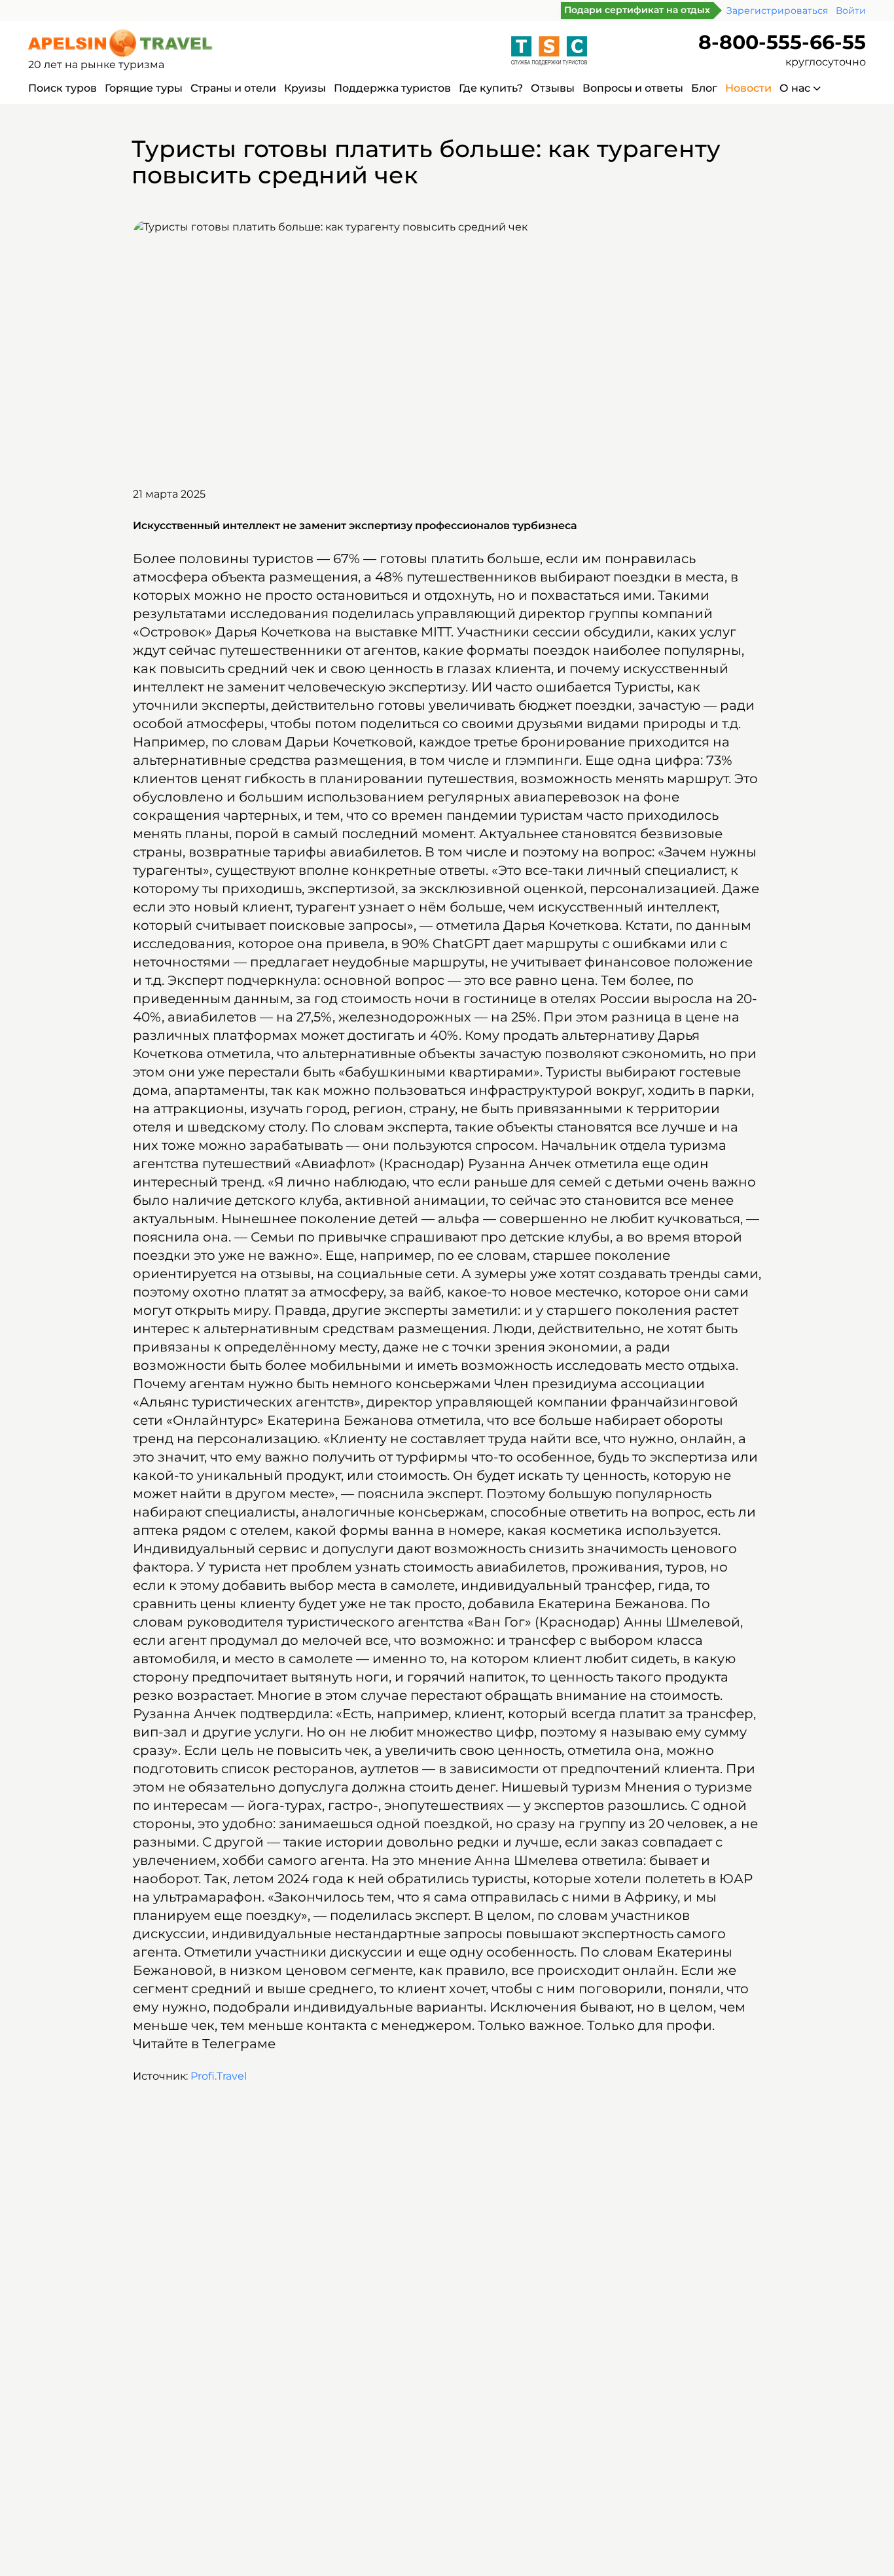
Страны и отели (233, 88)
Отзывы (553, 88)
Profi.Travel (219, 2076)
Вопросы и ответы (633, 88)
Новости (748, 88)
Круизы (305, 88)
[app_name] (122, 43)
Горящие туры (144, 88)
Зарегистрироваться (777, 10)
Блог (704, 88)
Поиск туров (63, 88)
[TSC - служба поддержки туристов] (549, 51)
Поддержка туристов (392, 88)
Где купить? (491, 88)
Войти (851, 10)
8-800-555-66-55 (782, 42)
